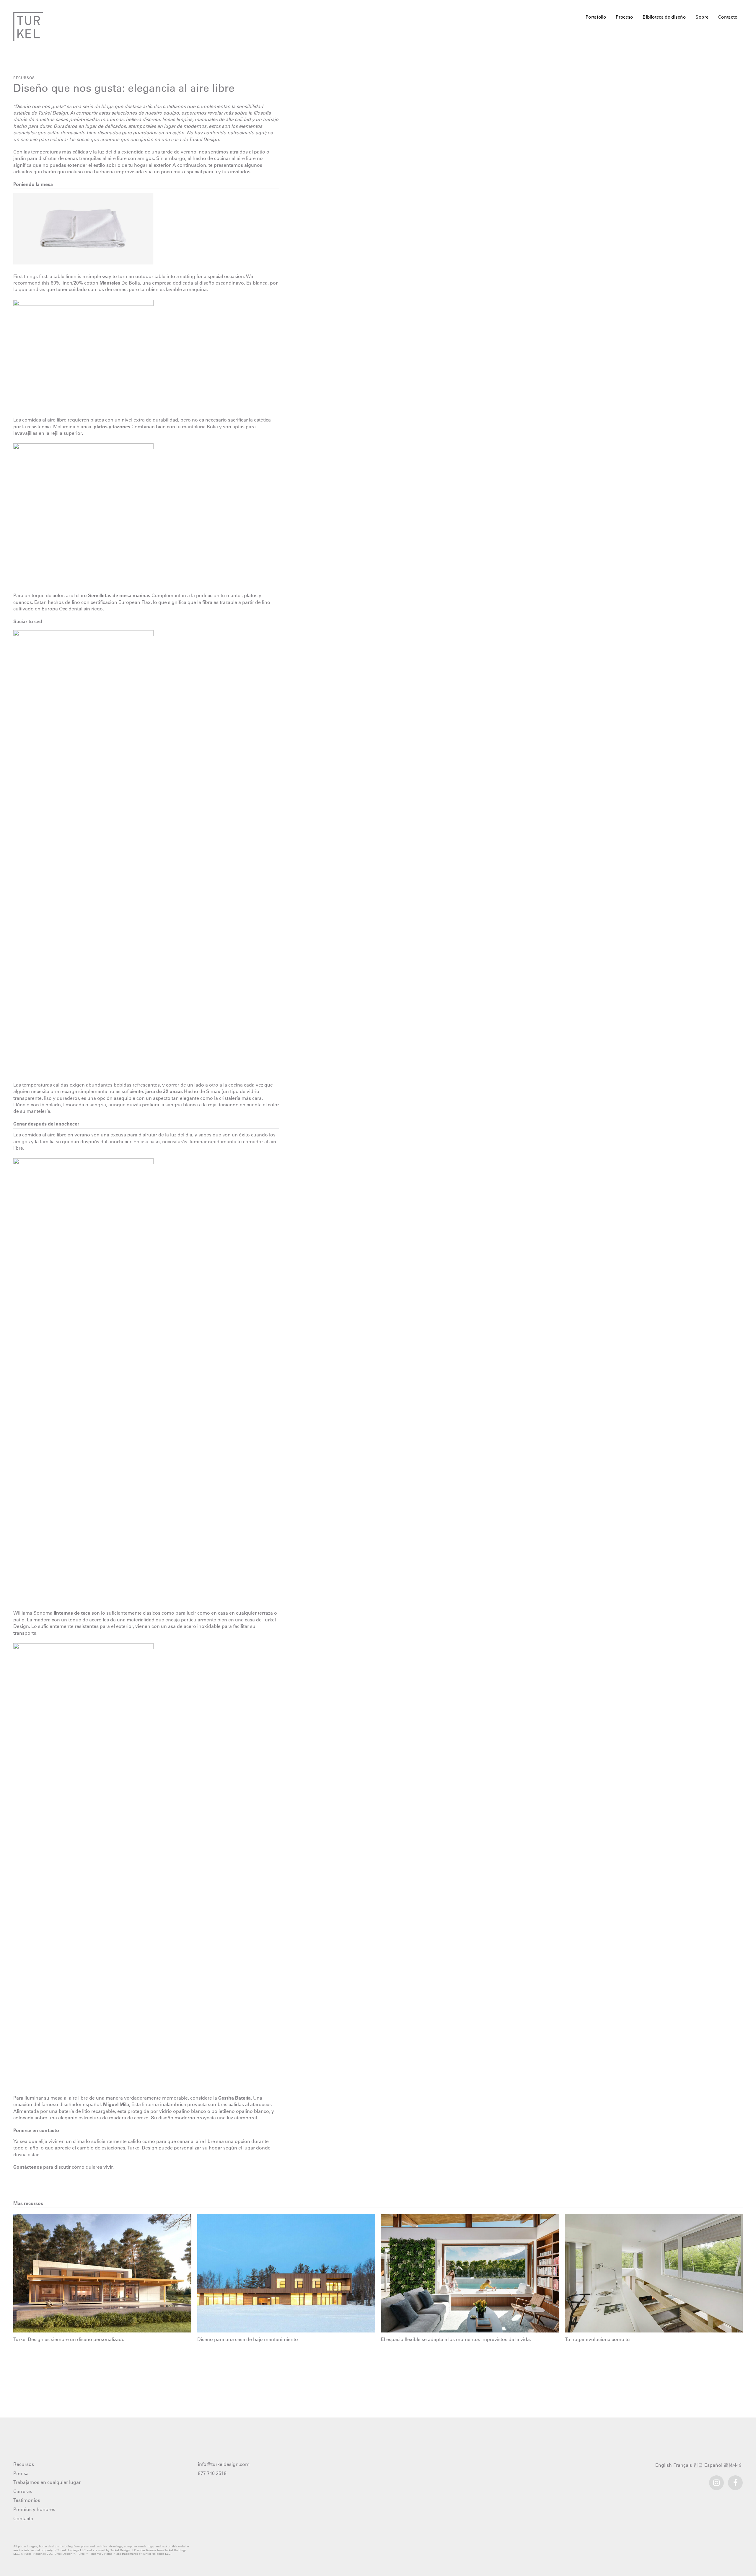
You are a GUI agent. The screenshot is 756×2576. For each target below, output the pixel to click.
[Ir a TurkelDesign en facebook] (735, 2480)
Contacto (728, 17)
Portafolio (596, 17)
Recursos (24, 78)
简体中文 (734, 2465)
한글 (699, 2465)
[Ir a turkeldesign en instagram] (716, 2480)
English (664, 2465)
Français (683, 2465)
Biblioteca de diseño (664, 17)
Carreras (23, 2491)
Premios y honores (34, 2509)
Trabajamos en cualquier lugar (47, 2482)
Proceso (625, 17)
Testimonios (27, 2500)
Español (714, 2465)
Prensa (21, 2473)
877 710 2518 (212, 2473)
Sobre (702, 17)
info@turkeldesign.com (224, 2464)
